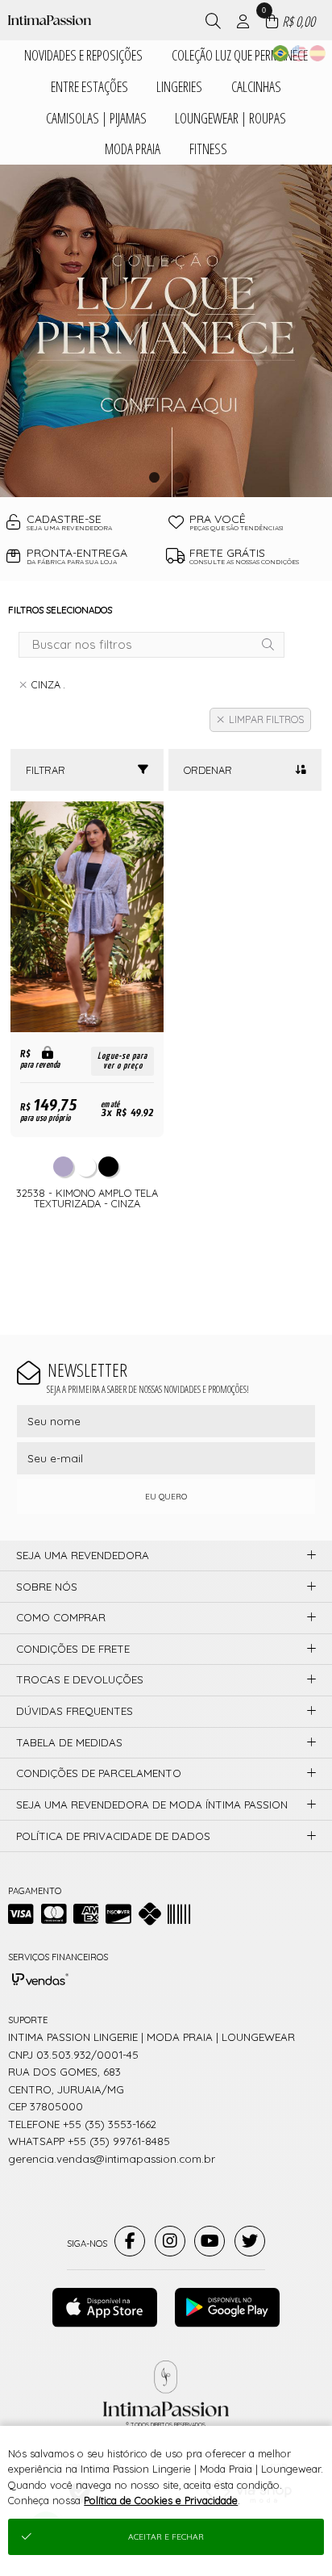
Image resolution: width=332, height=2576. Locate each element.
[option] (166, 331)
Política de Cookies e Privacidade (161, 2500)
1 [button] (154, 477)
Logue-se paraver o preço (122, 1061)
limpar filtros (266, 719)
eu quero (166, 1497)
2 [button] (178, 477)
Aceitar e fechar (166, 2537)
